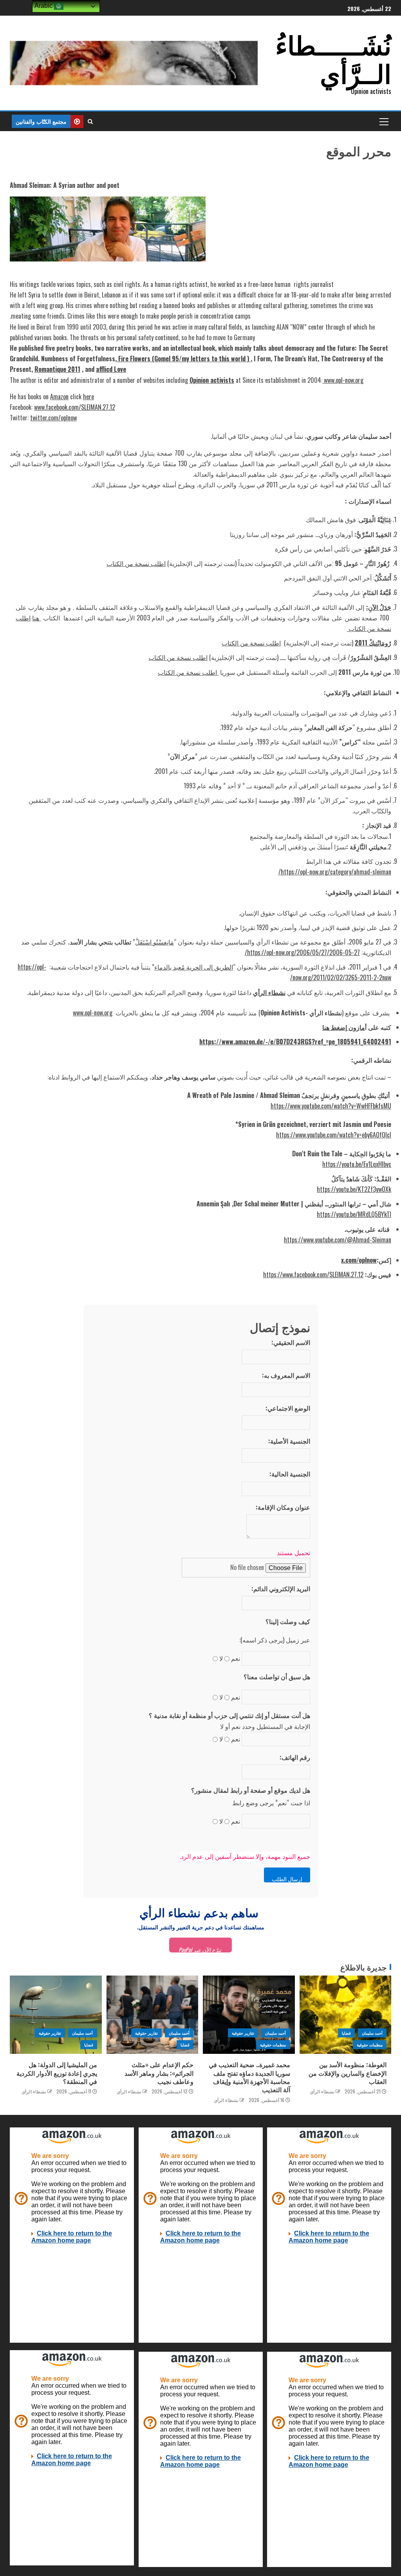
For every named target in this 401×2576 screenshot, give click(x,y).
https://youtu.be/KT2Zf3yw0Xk (354, 1189)
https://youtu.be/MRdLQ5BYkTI (354, 1214)
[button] (383, 121)
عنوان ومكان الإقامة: (283, 1507)
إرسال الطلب (287, 1878)
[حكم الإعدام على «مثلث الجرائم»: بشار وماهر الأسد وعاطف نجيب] (153, 2015)
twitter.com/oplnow (53, 418)
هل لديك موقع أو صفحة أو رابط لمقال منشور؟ (251, 1790)
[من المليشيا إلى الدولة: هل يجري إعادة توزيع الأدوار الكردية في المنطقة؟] (56, 2015)
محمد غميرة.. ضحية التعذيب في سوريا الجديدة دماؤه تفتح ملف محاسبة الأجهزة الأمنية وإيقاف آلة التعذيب (249, 2077)
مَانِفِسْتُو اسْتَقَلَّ (154, 942)
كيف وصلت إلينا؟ (288, 1621)
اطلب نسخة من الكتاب (136, 563)
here (89, 397)
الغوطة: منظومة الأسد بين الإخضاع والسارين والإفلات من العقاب (348, 2073)
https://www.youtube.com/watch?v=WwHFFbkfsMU (331, 1106)
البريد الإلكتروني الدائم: (281, 1588)
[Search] (90, 121)
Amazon (59, 397)
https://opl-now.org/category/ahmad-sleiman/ (335, 872)
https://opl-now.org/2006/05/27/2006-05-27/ (302, 952)
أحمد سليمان (372, 2033)
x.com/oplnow (359, 1260)
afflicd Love (111, 369)
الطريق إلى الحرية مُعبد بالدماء (194, 967)
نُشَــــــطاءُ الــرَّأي (333, 58)
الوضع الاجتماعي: (288, 1408)
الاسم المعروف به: (286, 1375)
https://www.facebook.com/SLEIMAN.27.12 (313, 1274)
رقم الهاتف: (295, 1757)
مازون (357, 1027)
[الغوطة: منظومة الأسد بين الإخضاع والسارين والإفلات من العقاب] (346, 2015)
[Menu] (383, 121)
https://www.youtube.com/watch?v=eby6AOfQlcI (334, 1135)
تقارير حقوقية (243, 2033)
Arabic (44, 6)
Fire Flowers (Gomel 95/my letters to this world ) (184, 359)
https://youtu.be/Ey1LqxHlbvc (357, 1164)
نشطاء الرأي (322, 2091)
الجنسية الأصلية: (289, 1441)
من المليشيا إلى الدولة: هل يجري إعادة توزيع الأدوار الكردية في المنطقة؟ (57, 2073)
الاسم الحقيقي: (291, 1342)
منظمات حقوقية (370, 2045)
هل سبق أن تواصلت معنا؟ (277, 1676)
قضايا (346, 2033)
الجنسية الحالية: (290, 1474)
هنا (37, 618)
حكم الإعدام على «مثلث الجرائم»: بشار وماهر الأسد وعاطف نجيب (159, 2073)
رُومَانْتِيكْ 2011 (373, 643)
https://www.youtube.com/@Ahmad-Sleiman (338, 1240)
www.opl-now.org (343, 380)
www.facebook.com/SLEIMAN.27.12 (75, 407)
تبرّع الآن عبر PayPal (200, 1949)
